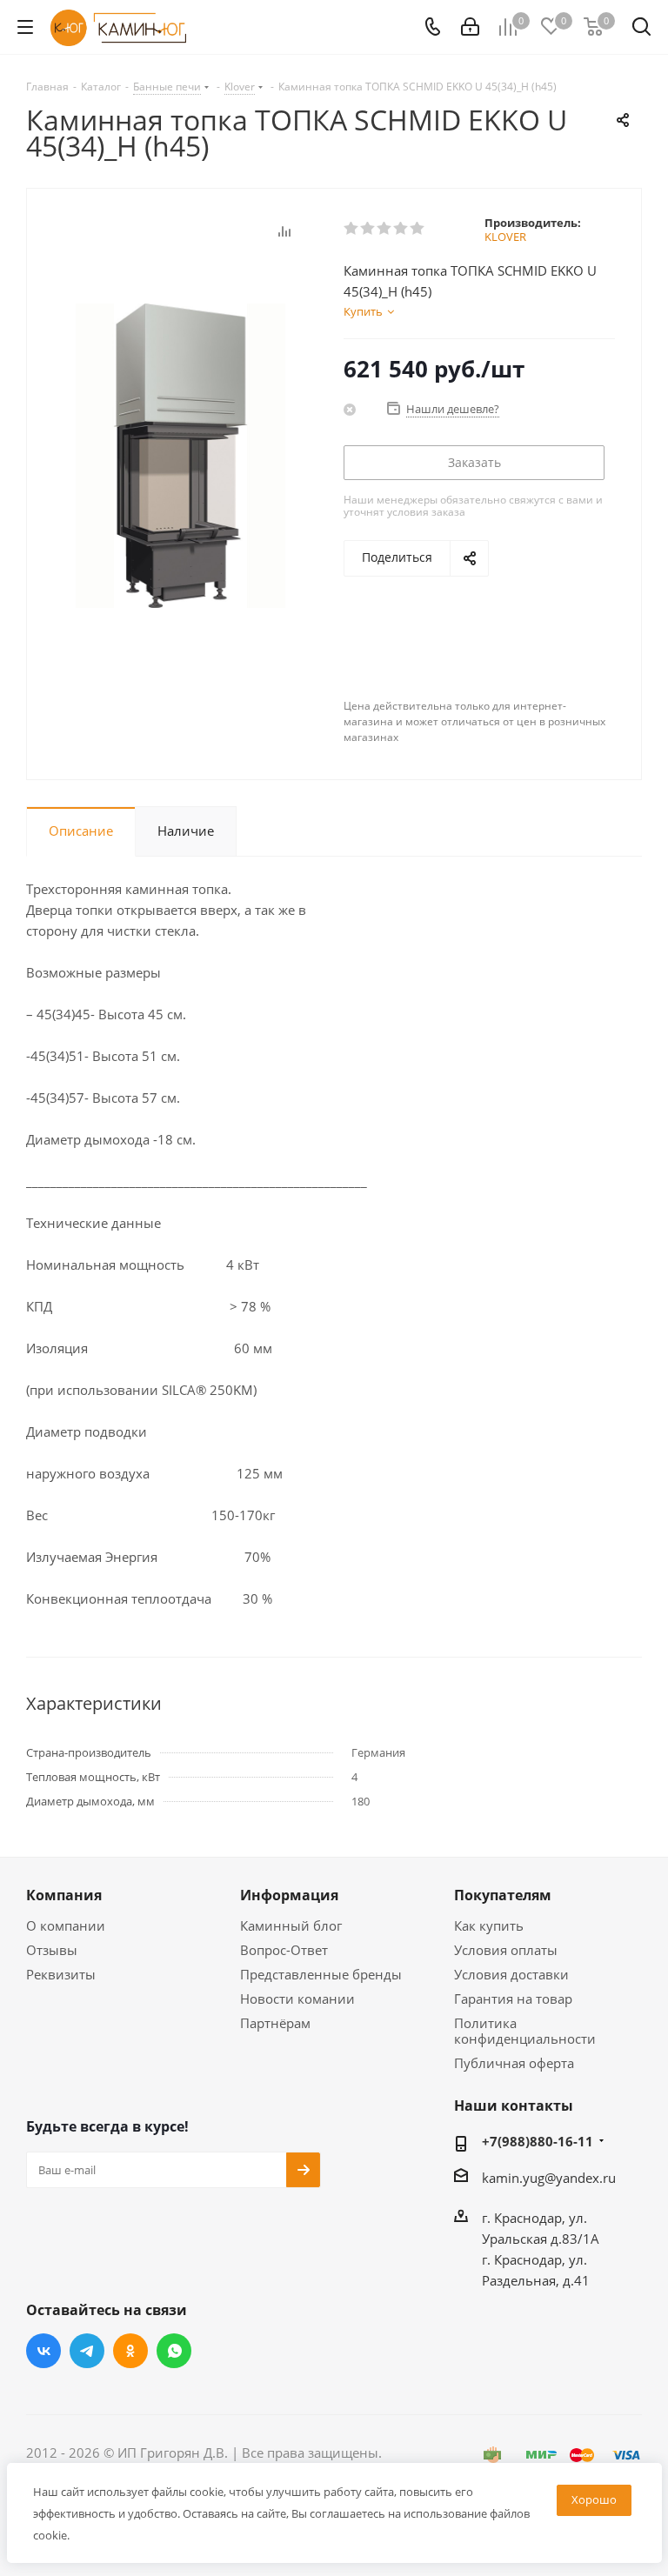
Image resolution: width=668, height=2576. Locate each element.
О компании (66, 1925)
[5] (418, 229)
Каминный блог (291, 1925)
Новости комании (297, 1999)
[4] (401, 229)
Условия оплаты (506, 1950)
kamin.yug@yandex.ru (549, 2178)
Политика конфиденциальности (525, 2031)
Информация (289, 1895)
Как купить (489, 1925)
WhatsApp (174, 2351)
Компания (64, 1895)
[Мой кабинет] (470, 27)
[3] (385, 229)
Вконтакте (43, 2351)
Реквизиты (61, 1974)
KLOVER (505, 237)
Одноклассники (130, 2351)
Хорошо (594, 2499)
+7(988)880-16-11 (538, 2141)
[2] (368, 229)
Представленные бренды (321, 1974)
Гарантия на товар (513, 1999)
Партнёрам (275, 2023)
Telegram (87, 2351)
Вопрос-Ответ (284, 1950)
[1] (352, 229)
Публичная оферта (514, 2063)
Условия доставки (511, 1974)
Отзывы (52, 1950)
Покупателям (503, 1895)
